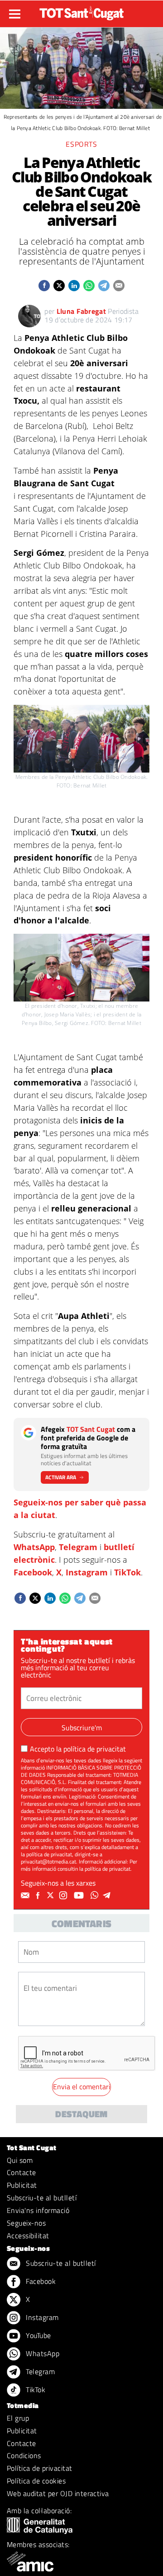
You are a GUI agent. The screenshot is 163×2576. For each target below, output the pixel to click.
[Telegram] (108, 1896)
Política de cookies (36, 2481)
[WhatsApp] (96, 1896)
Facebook (33, 1572)
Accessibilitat (28, 2236)
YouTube (38, 2335)
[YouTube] (80, 1896)
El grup (18, 2418)
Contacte (22, 2172)
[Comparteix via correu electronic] (119, 286)
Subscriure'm (82, 1728)
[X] (52, 1896)
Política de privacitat (40, 2468)
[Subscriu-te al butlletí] (26, 1896)
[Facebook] (39, 1896)
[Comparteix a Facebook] (44, 286)
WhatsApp (34, 1547)
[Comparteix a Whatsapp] (89, 286)
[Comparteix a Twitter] (59, 286)
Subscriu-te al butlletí (42, 2198)
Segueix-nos (26, 2223)
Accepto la (78, 1749)
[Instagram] (64, 1896)
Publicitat (22, 2185)
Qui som (20, 2160)
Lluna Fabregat (81, 311)
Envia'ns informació (38, 2210)
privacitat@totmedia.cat (48, 1861)
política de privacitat (95, 1749)
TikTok (127, 1572)
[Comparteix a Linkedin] (74, 286)
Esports (81, 144)
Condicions (24, 2455)
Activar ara (61, 1477)
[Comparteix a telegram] (104, 286)
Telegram (78, 1547)
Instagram (87, 1572)
